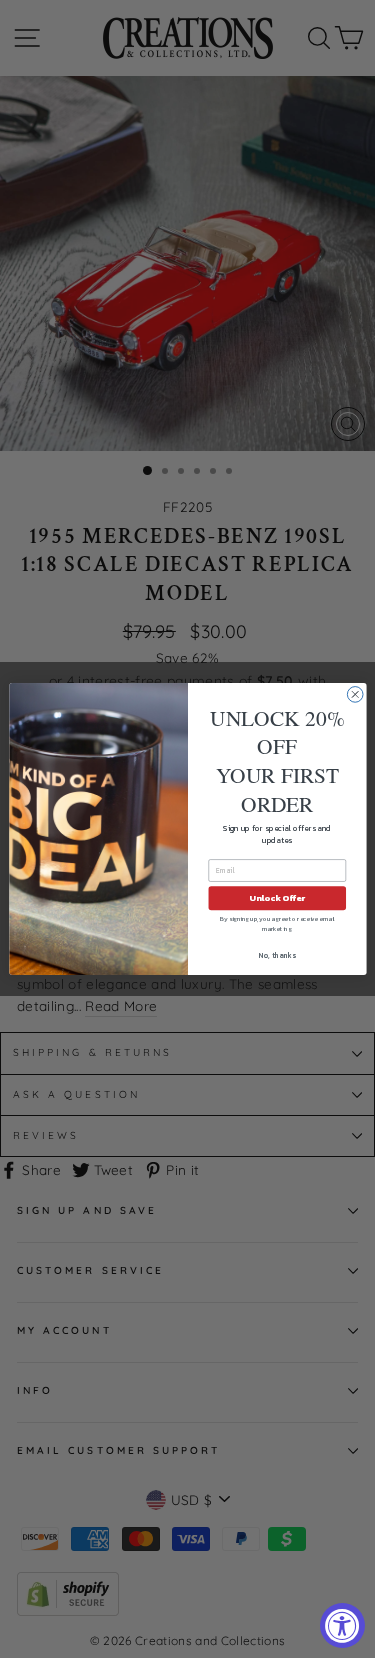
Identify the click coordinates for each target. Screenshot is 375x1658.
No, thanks (277, 955)
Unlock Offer (277, 898)
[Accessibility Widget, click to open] (342, 1625)
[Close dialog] (355, 695)
